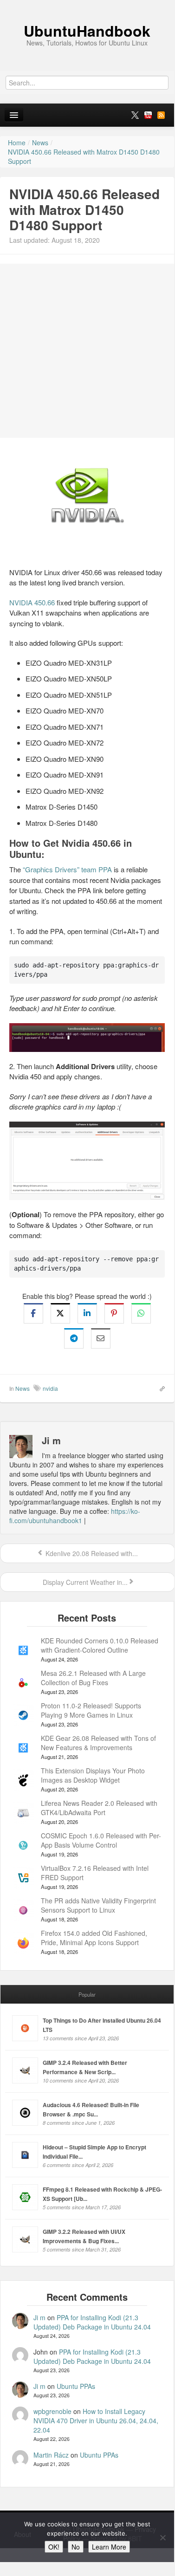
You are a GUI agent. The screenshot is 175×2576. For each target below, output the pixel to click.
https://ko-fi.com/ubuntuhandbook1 (75, 1516)
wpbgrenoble (52, 2411)
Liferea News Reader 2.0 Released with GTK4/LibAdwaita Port (99, 1808)
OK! (54, 2547)
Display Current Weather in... (84, 1582)
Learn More (109, 2547)
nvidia (50, 1388)
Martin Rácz (51, 2455)
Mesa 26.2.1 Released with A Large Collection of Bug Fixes (93, 1678)
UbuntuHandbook (87, 31)
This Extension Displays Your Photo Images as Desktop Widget (93, 1775)
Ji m (39, 2317)
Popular (87, 1994)
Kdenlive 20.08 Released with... (91, 1553)
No (76, 2547)
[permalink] (159, 1388)
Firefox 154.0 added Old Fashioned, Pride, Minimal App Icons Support (94, 1938)
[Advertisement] (87, 351)
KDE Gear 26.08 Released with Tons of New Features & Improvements (98, 1743)
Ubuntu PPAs (76, 2386)
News (23, 1388)
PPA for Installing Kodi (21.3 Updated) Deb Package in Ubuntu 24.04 (92, 2322)
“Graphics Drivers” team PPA (67, 869)
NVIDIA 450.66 (32, 602)
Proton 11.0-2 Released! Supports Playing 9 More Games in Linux (91, 1710)
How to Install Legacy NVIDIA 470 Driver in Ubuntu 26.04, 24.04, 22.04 (96, 2420)
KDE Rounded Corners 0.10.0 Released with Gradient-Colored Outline (100, 1645)
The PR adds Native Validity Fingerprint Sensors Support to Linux (98, 1905)
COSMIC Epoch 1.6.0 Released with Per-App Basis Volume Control (101, 1840)
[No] (162, 2537)
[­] (87, 5)
